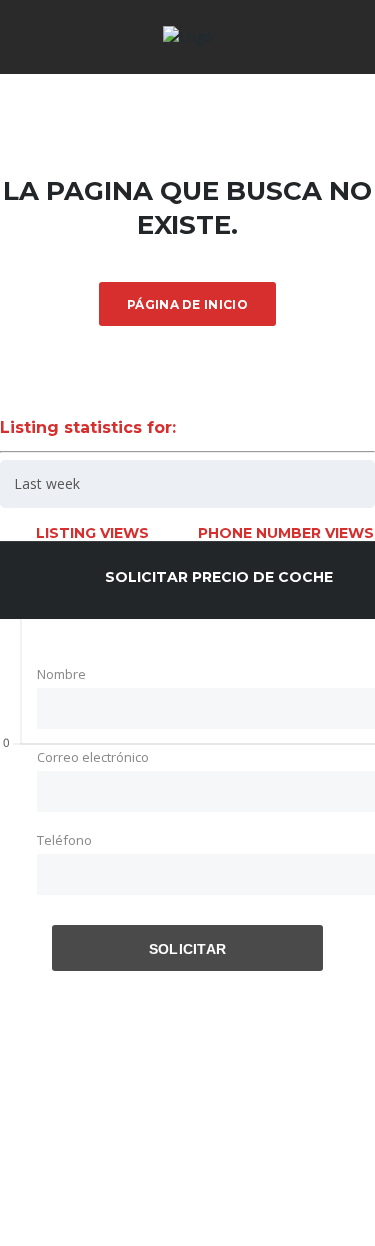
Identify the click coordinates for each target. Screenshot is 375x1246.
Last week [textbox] (47, 483)
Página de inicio (187, 304)
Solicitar (188, 949)
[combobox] (187, 484)
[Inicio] (188, 36)
